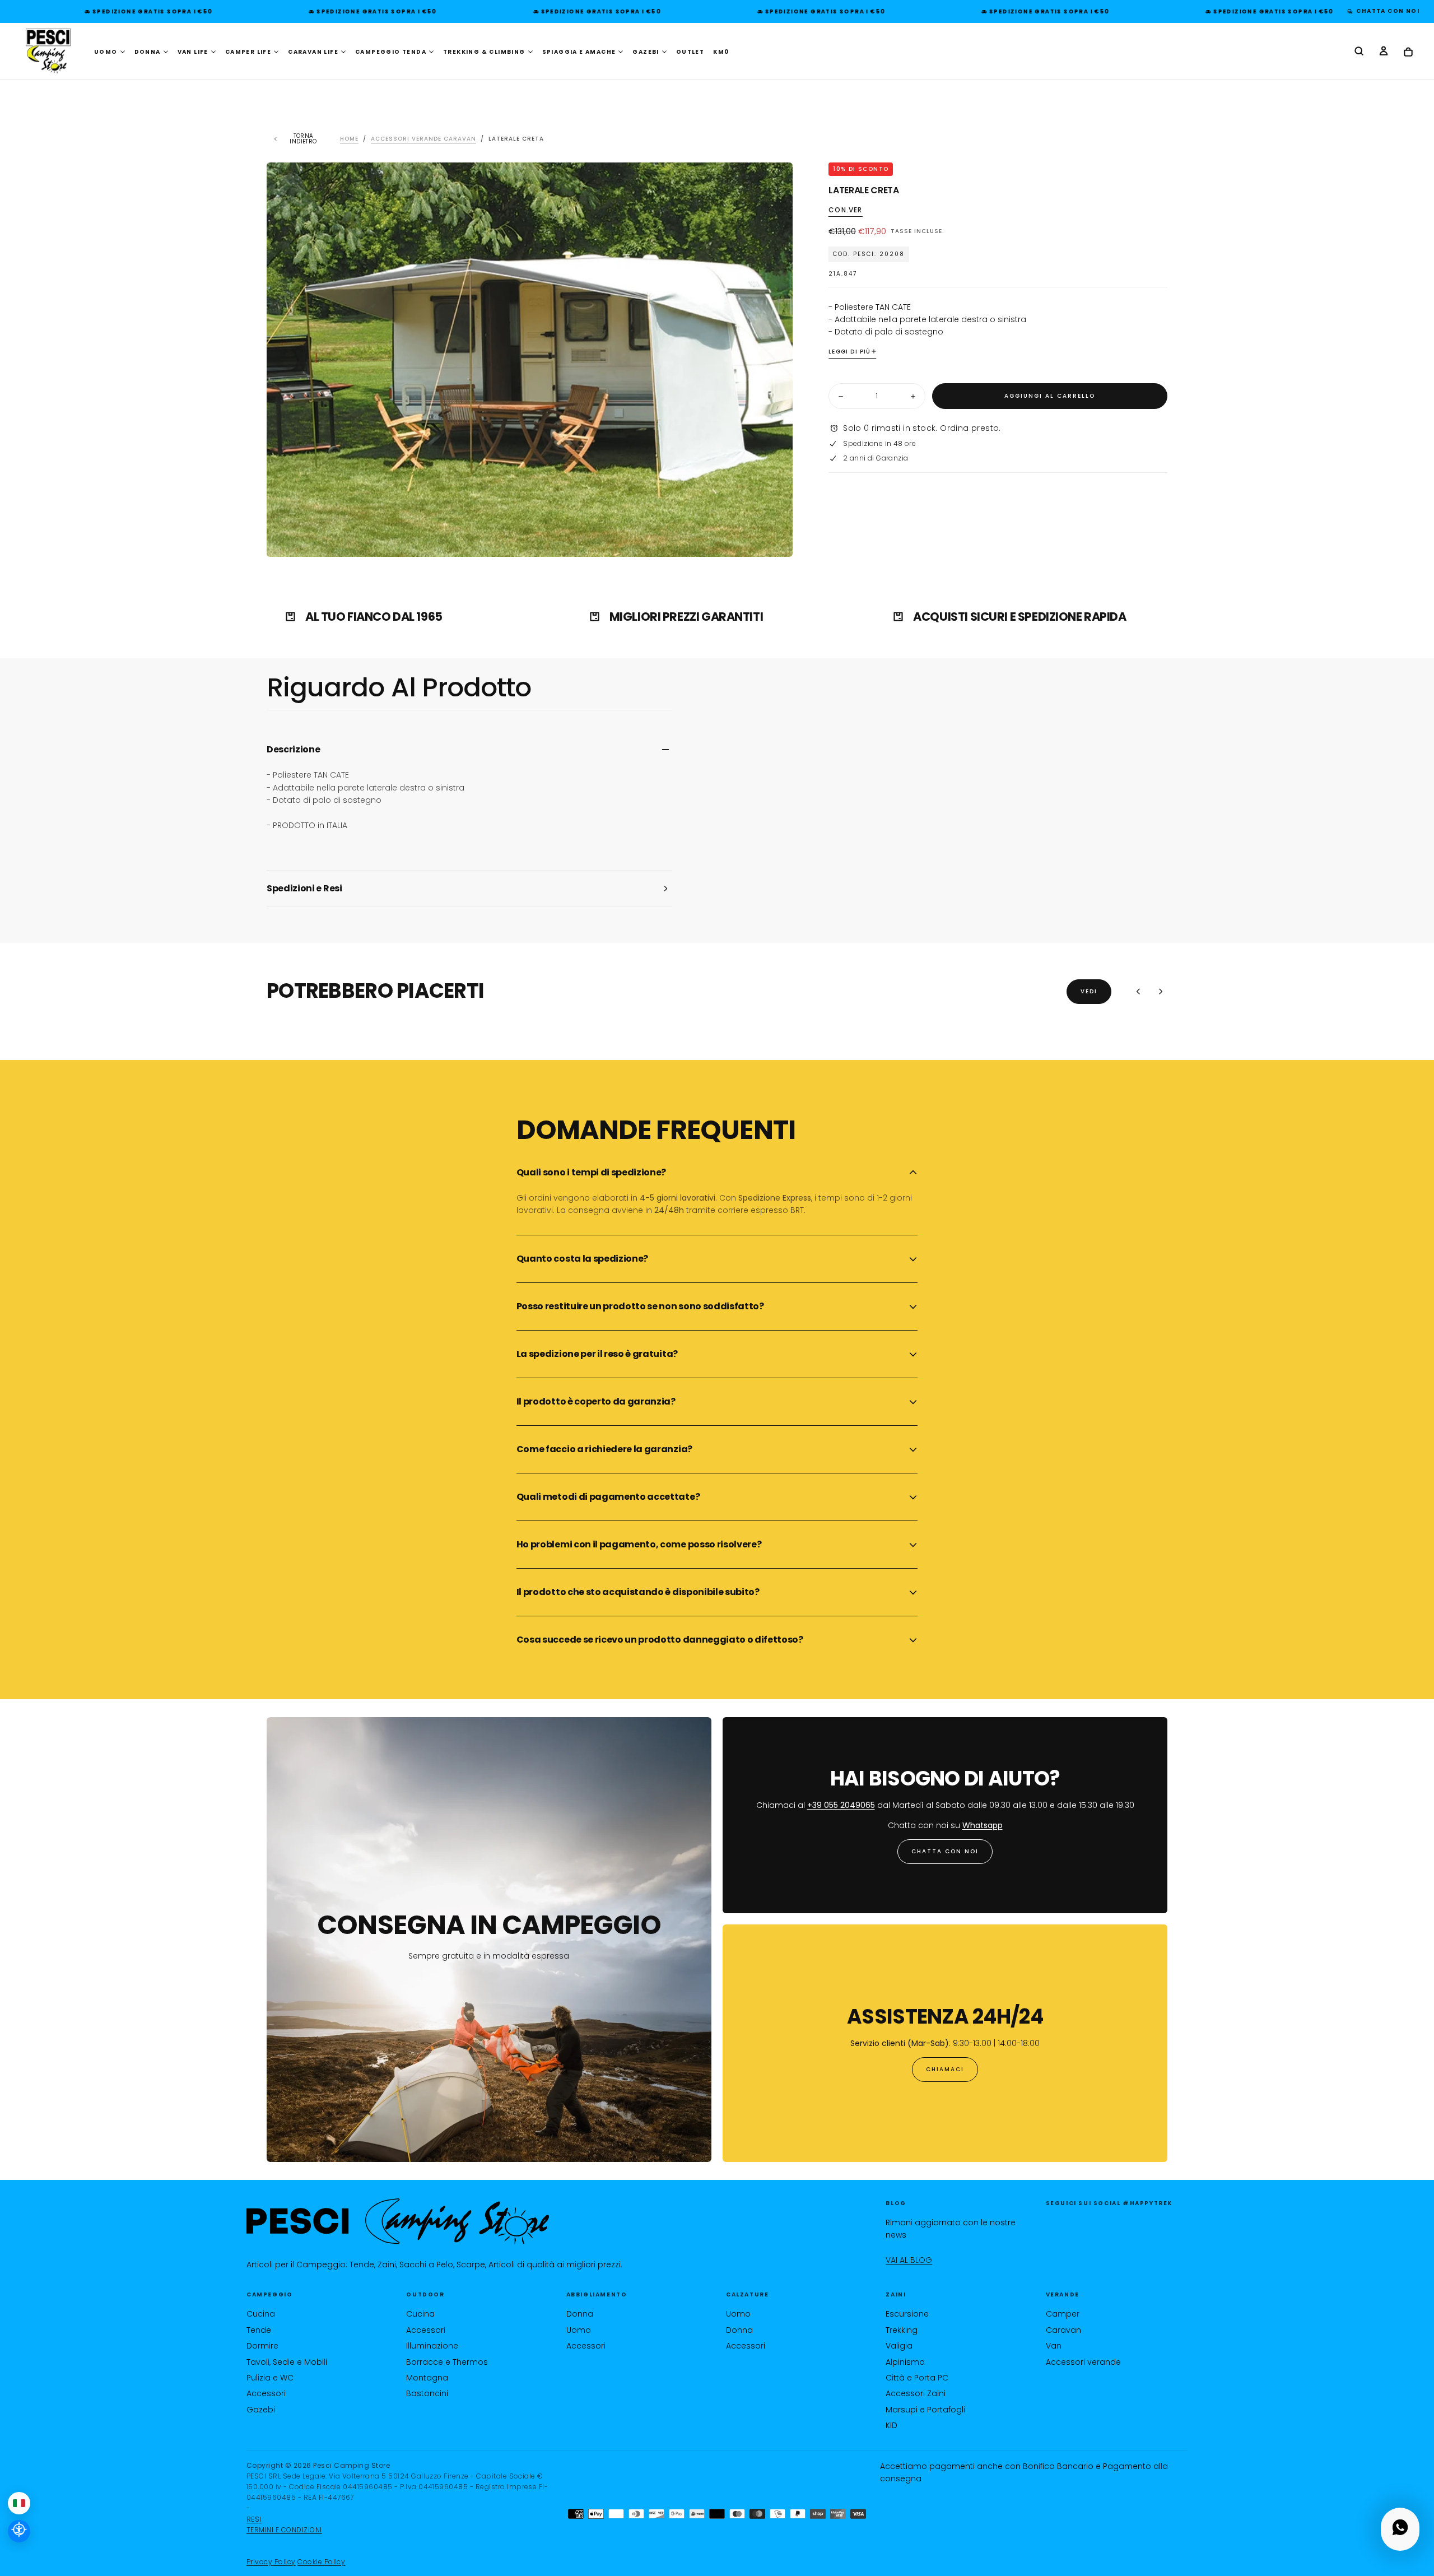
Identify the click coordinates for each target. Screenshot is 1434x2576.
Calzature (747, 2294)
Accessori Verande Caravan (423, 139)
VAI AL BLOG (909, 2260)
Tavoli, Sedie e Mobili (287, 2362)
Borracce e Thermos (447, 2362)
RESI (254, 2519)
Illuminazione (432, 2346)
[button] (1359, 52)
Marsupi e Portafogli (925, 2410)
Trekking (902, 2330)
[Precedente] (1138, 992)
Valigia (899, 2346)
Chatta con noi (945, 1851)
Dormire (262, 2346)
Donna (580, 2314)
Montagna (427, 2378)
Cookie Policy (321, 2562)
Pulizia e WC (270, 2378)
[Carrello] (1408, 52)
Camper (1063, 2314)
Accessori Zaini (916, 2393)
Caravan (1063, 2330)
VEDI (1089, 991)
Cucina (261, 2314)
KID (891, 2425)
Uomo (579, 2330)
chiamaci (945, 2069)
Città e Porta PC (917, 2378)
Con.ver (845, 211)
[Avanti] (1161, 992)
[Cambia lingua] (19, 2503)
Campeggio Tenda (391, 52)
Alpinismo (905, 2362)
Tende (259, 2330)
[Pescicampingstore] (398, 2222)
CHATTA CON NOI (1385, 11)
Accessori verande (1083, 2362)
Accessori (266, 2393)
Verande (1063, 2294)
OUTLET (690, 52)
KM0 (721, 52)
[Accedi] (1384, 52)
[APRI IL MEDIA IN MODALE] (775, 540)
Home (349, 139)
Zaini (896, 2294)
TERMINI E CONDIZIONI (284, 2530)
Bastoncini (427, 2393)
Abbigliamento (597, 2294)
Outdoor (425, 2294)
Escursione (907, 2314)
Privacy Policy (271, 2562)
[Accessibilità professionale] (19, 2531)
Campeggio (269, 2294)
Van (1054, 2346)
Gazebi (261, 2410)
